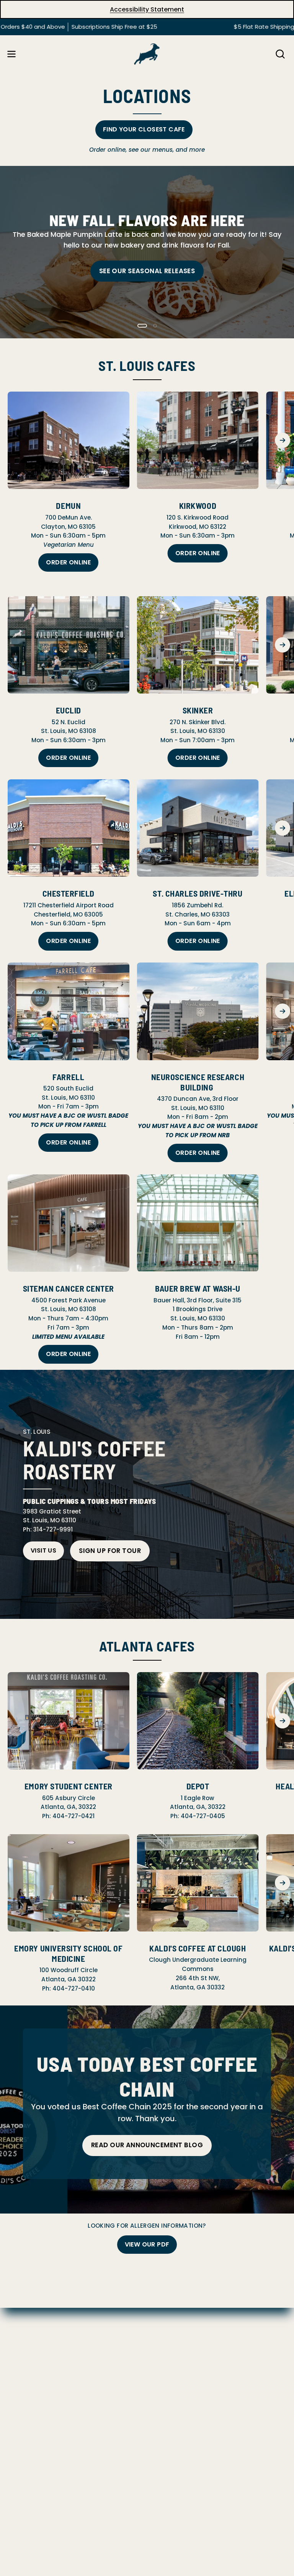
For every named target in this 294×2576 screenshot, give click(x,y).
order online (198, 553)
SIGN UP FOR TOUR (110, 1551)
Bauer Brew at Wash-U (198, 1288)
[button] (279, 54)
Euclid (69, 710)
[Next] (283, 440)
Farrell (68, 1077)
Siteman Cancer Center (69, 1288)
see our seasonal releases (147, 271)
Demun (68, 505)
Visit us (43, 1550)
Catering (21, 2375)
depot (198, 1786)
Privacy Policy (28, 2339)
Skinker (198, 710)
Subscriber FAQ (30, 2327)
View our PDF (147, 2244)
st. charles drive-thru (198, 893)
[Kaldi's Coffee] (147, 54)
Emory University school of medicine (68, 1953)
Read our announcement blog (147, 2145)
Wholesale (23, 2387)
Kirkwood (198, 505)
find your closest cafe (144, 129)
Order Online (68, 562)
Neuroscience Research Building (198, 1082)
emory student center (69, 1786)
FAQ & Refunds (30, 2314)
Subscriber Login (33, 2399)
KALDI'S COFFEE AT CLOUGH (198, 1948)
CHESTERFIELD (69, 893)
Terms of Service (33, 2363)
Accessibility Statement (147, 9)
